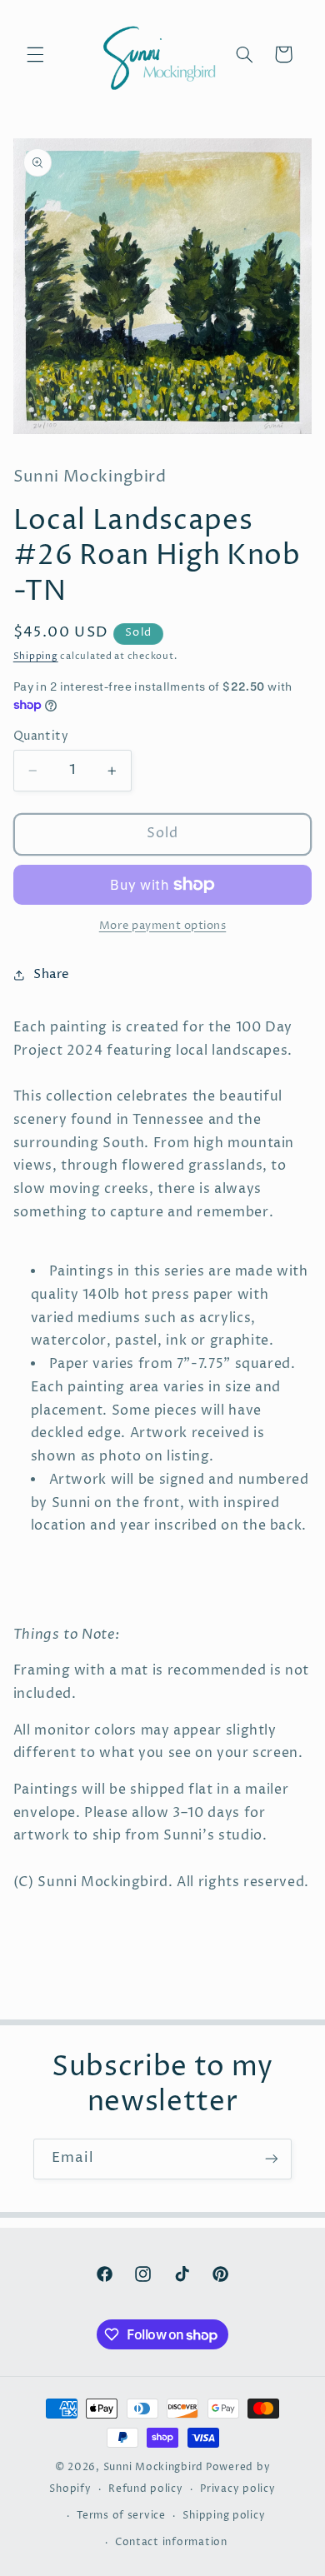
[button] (35, 54)
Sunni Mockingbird (154, 2468)
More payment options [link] (163, 926)
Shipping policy (224, 2516)
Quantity (41, 736)
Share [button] (52, 975)
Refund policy (146, 2489)
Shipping (36, 656)
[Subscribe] (272, 2159)
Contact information (171, 2543)
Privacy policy (237, 2489)
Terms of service (121, 2516)
